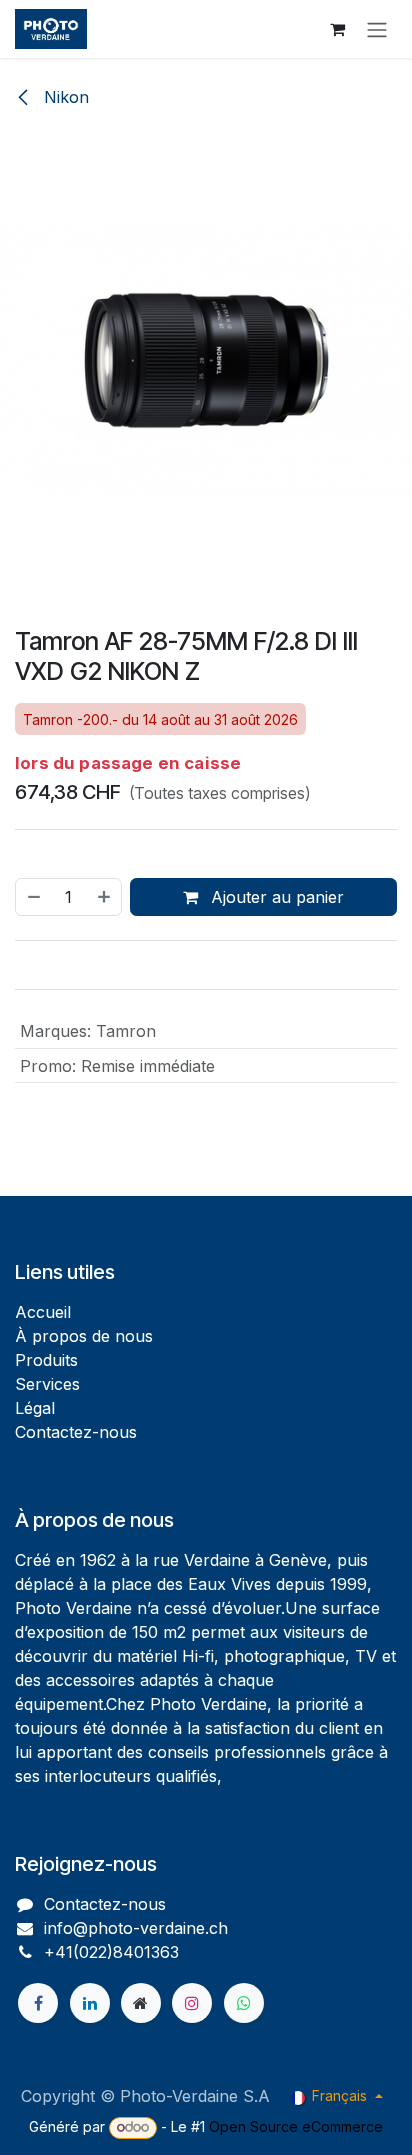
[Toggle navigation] (377, 29)
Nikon (64, 97)
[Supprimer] (33, 897)
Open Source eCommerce (296, 2126)
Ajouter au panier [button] (275, 897)
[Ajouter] (105, 897)
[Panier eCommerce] (337, 29)
